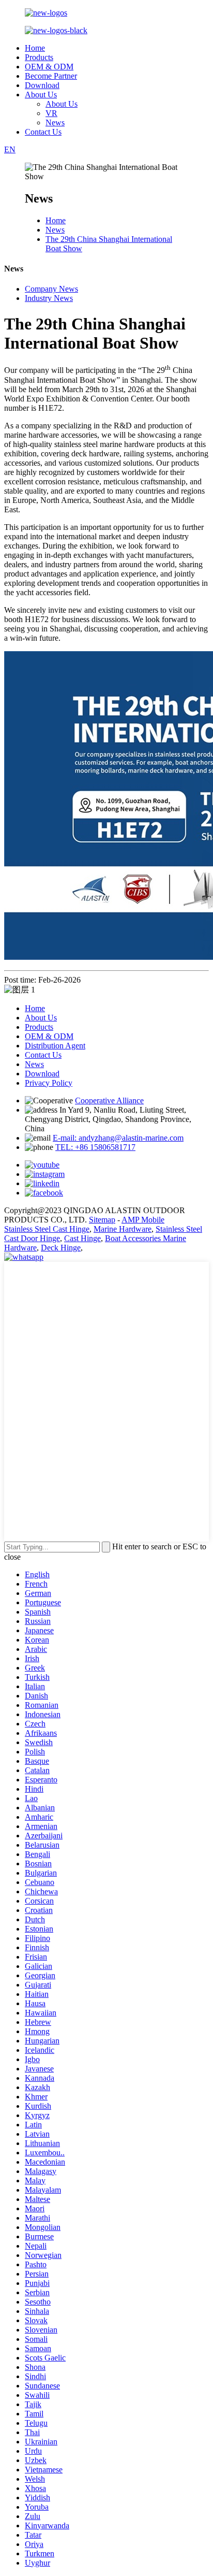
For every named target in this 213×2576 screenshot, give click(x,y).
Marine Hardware (123, 1229)
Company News (51, 289)
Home (35, 48)
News (55, 123)
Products (39, 57)
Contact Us (43, 132)
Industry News (49, 298)
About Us (41, 95)
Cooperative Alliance (109, 1100)
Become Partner (51, 76)
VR (51, 113)
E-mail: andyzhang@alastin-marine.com (118, 1138)
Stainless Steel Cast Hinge (47, 1229)
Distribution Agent (55, 1046)
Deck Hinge (61, 1248)
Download (42, 85)
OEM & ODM (49, 67)
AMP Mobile (143, 1220)
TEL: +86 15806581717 (95, 1147)
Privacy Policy (49, 1083)
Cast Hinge (82, 1238)
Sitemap (102, 1220)
